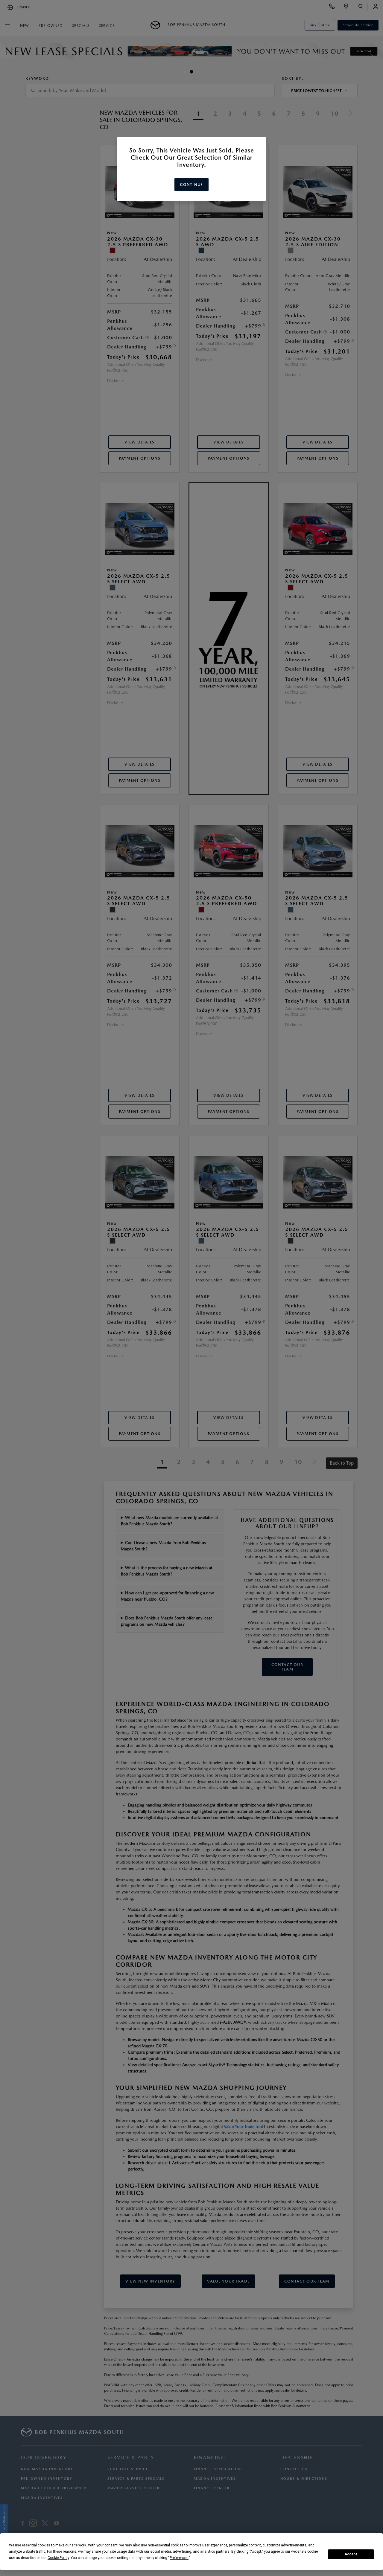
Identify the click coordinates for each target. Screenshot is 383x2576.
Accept (351, 2554)
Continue (191, 185)
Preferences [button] (179, 2558)
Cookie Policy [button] (58, 2558)
